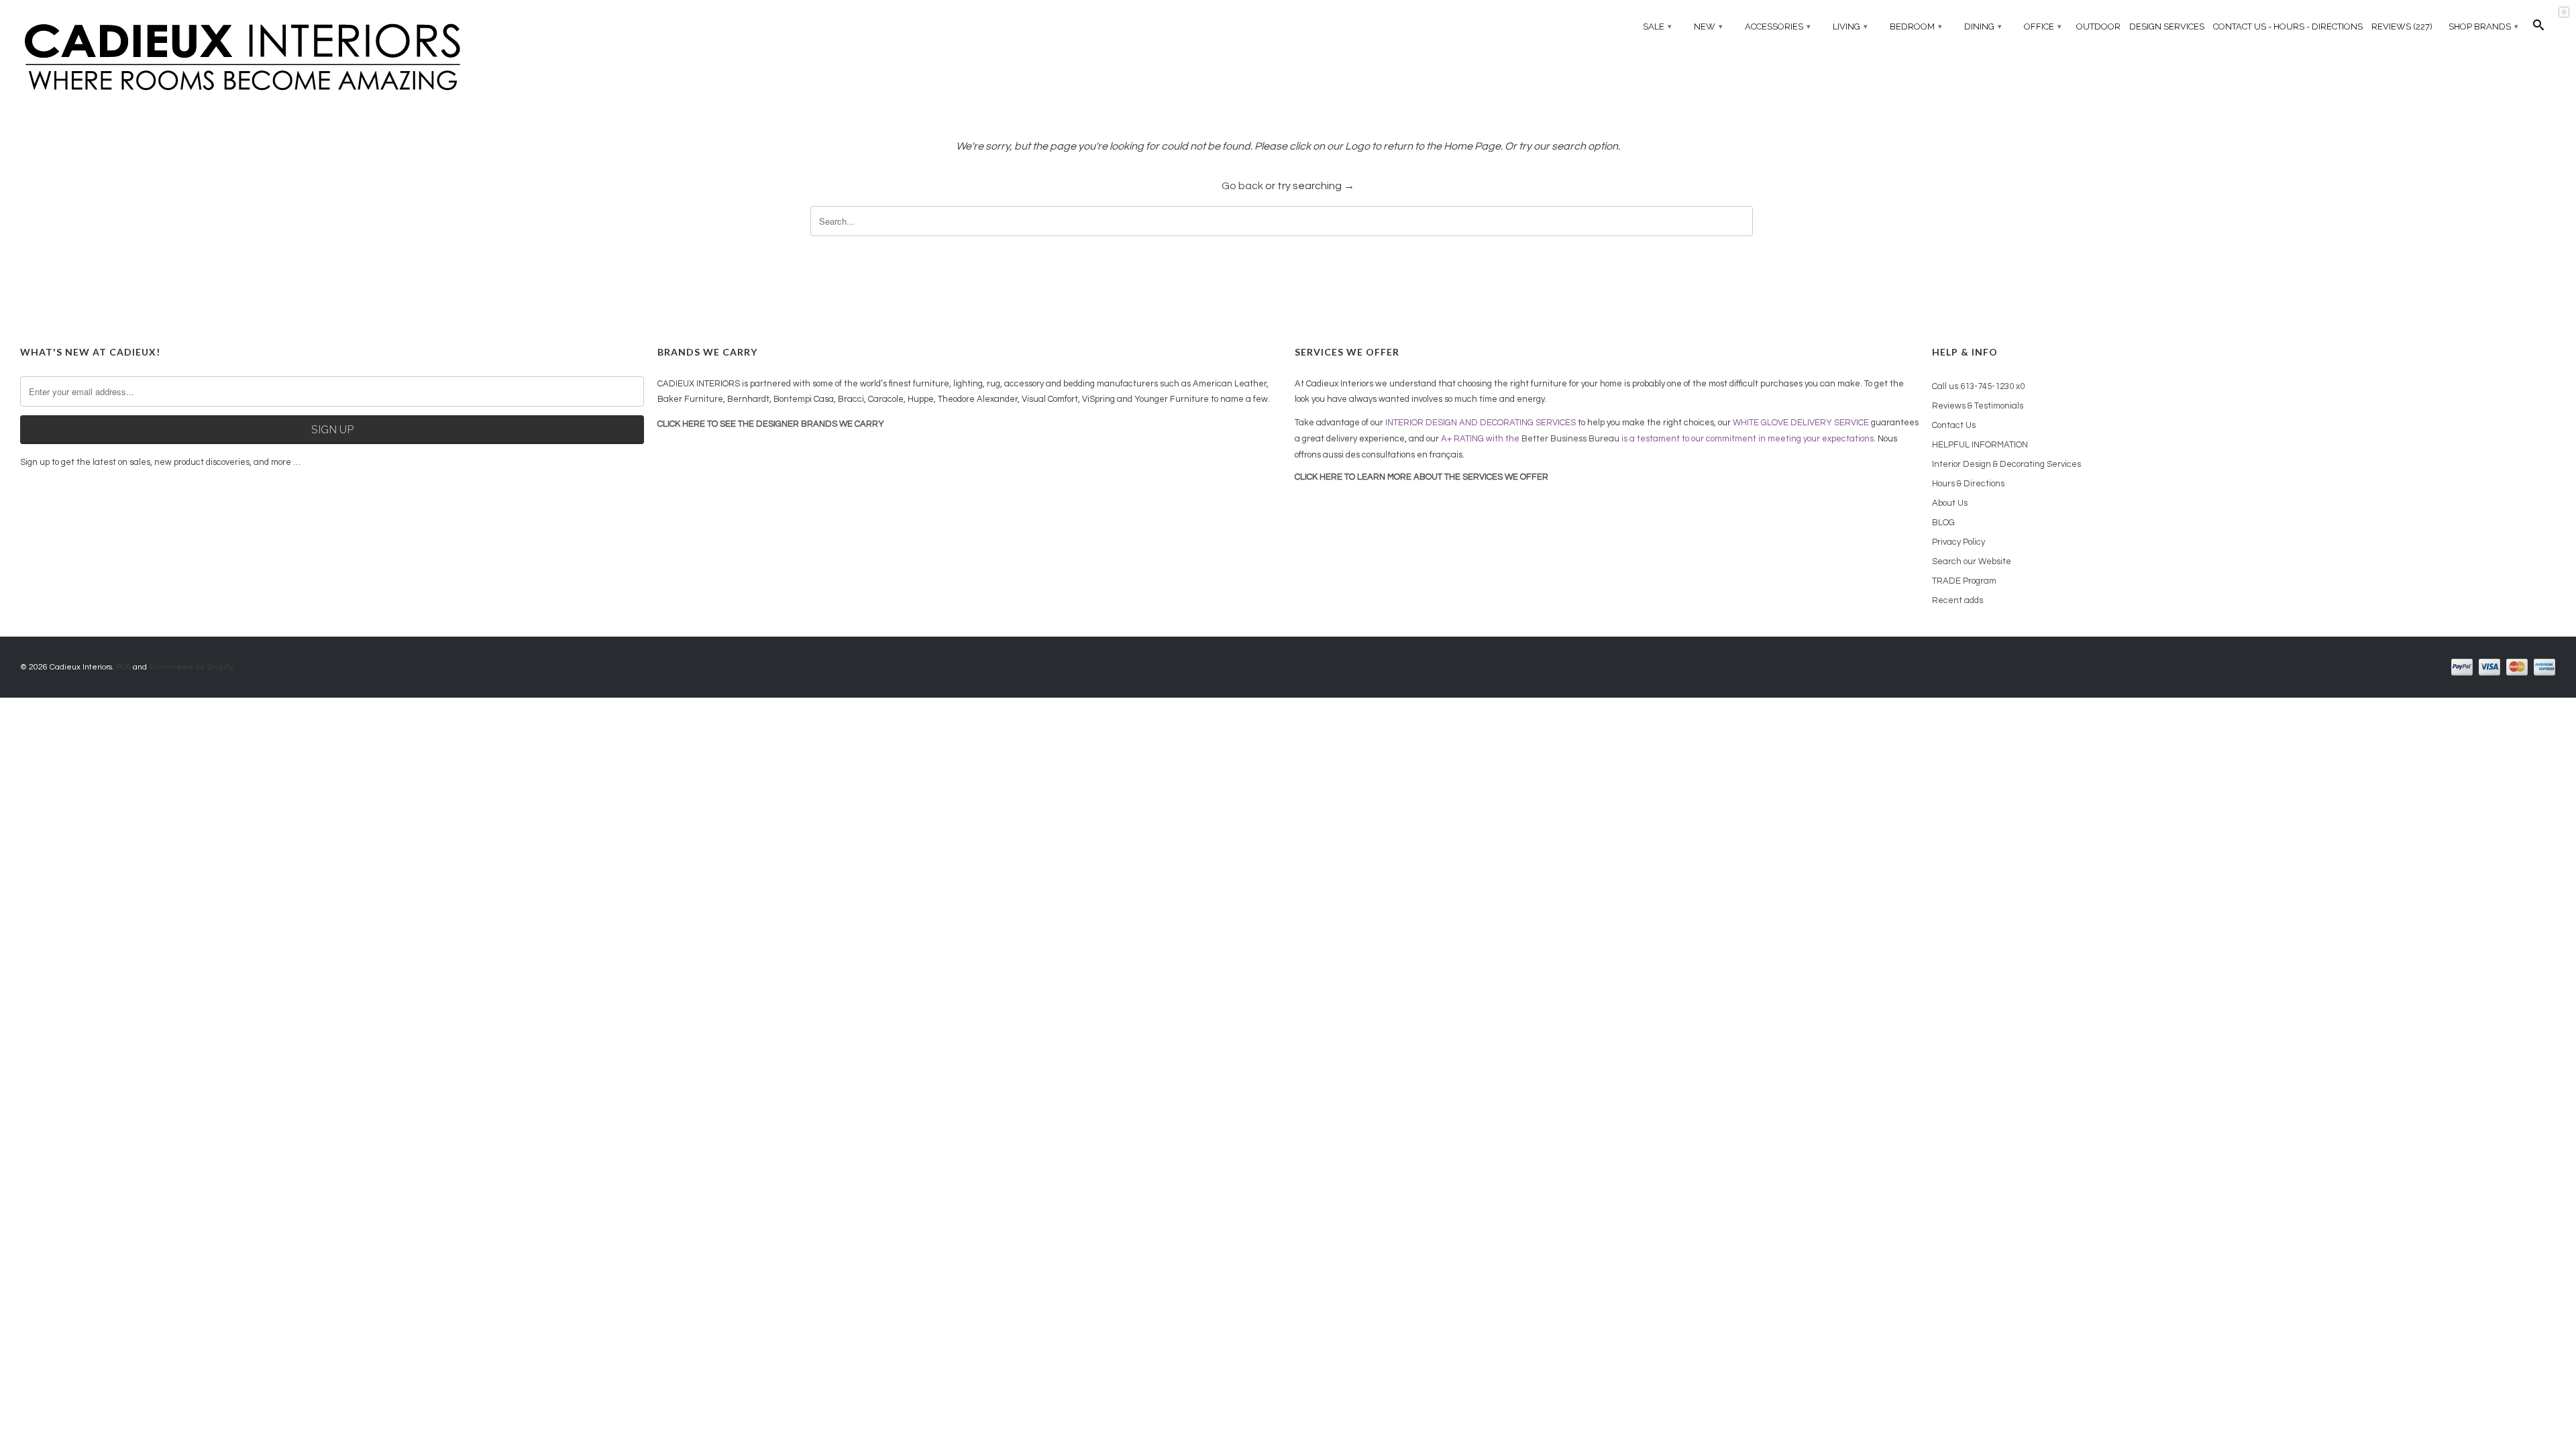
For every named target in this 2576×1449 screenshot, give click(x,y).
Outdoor (2098, 26)
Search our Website (1972, 561)
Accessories (1778, 26)
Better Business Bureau (1570, 439)
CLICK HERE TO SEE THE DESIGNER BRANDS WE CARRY (771, 424)
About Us (1950, 503)
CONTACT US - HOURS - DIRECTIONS (2288, 26)
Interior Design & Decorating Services (2006, 464)
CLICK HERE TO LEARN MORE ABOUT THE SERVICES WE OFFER (1421, 477)
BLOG (1943, 523)
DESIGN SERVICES (2167, 26)
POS (123, 667)
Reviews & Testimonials (1978, 406)
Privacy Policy (1958, 542)
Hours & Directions (1968, 484)
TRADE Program (1964, 581)
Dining (1983, 26)
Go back (1242, 186)
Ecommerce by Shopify (191, 667)
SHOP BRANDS (2483, 26)
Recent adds (1957, 600)
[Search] (2538, 28)
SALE (1657, 26)
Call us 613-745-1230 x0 (1978, 386)
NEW (1708, 26)
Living (1850, 26)
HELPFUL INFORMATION (1980, 445)
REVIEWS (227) (2402, 26)
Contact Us (1954, 425)
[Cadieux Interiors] (332, 58)
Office (2043, 26)
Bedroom (1916, 26)
